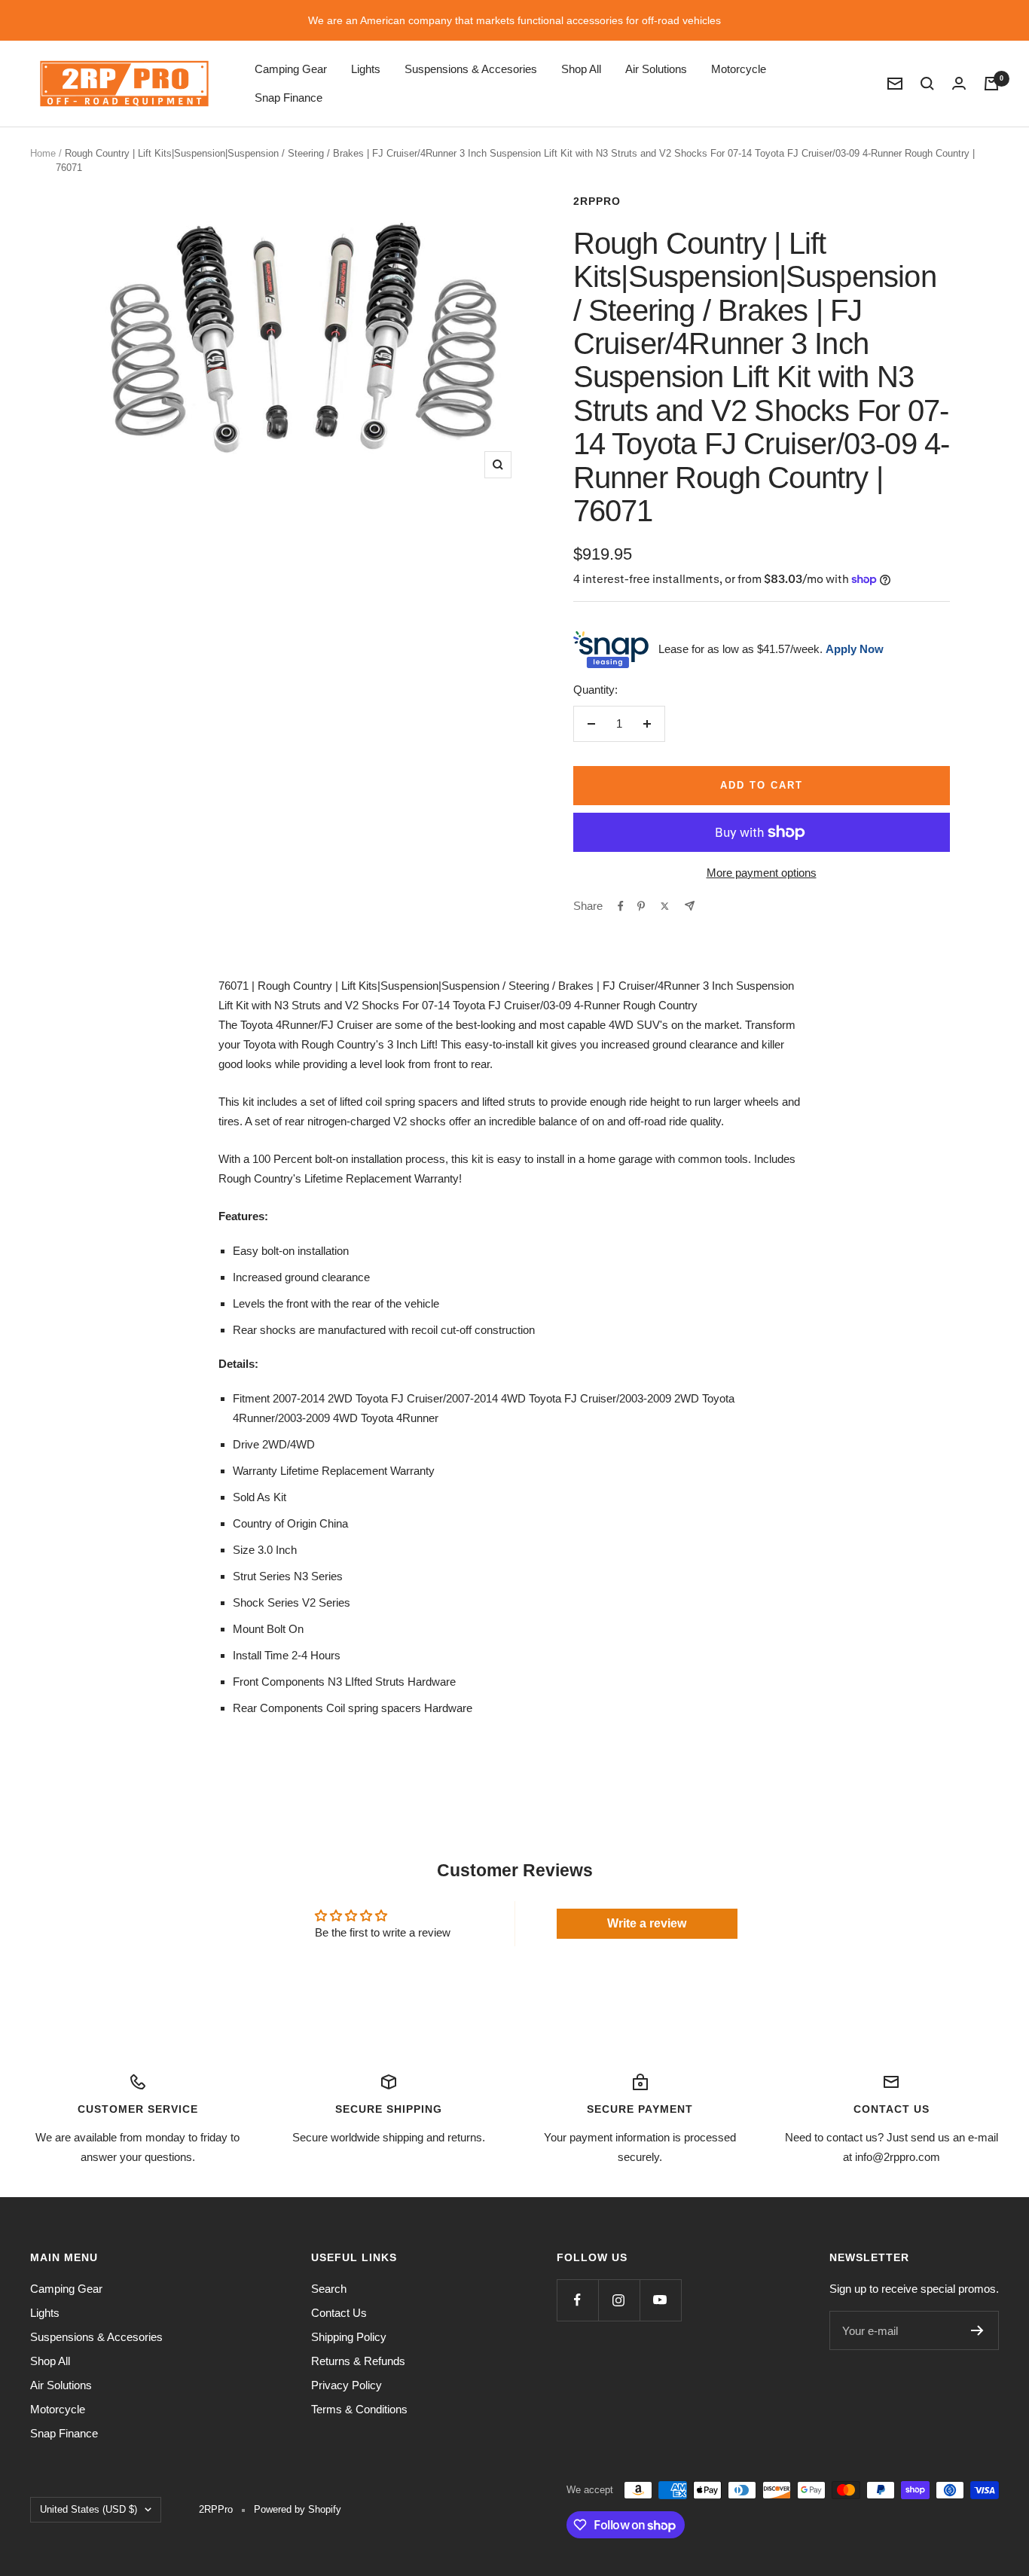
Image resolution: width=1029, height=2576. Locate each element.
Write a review (647, 1923)
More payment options (762, 873)
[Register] (977, 2330)
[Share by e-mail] (690, 906)
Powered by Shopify (298, 2509)
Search (329, 2289)
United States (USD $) (89, 2509)
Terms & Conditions (359, 2409)
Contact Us (339, 2313)
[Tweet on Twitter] (665, 906)
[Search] (927, 84)
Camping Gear (291, 69)
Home (43, 153)
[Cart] (991, 84)
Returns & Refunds (358, 2361)
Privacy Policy (347, 2385)
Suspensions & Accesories (471, 69)
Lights (366, 69)
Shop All (581, 69)
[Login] (959, 83)
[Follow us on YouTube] (660, 2300)
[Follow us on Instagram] (619, 2300)
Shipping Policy (349, 2337)
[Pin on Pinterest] (641, 906)
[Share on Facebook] (621, 906)
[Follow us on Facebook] (577, 2300)
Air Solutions (656, 69)
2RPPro (597, 201)
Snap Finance (289, 98)
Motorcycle (739, 69)
